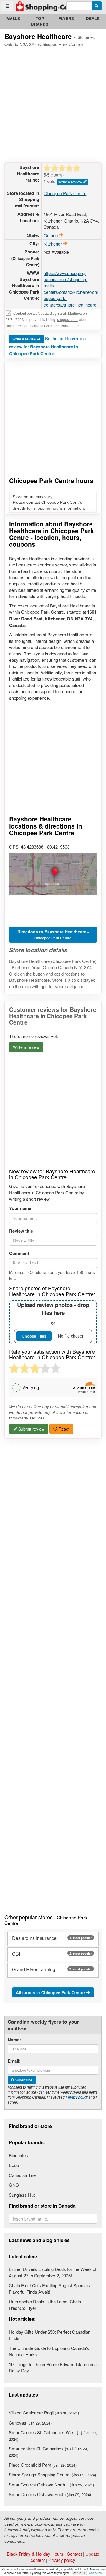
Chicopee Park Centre (65, 193)
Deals (93, 18)
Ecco (14, 2165)
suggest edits (68, 319)
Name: (14, 2040)
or (53, 1313)
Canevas (30, 2423)
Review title (21, 1231)
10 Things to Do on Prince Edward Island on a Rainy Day (53, 2367)
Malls (13, 18)
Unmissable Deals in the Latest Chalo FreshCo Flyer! (45, 2305)
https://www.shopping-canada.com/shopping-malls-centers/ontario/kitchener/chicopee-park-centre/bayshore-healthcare (71, 289)
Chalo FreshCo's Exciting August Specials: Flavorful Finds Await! (50, 2288)
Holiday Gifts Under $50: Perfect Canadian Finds (50, 2335)
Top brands (40, 21)
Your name (20, 1208)
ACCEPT (79, 2573)
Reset (63, 1429)
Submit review (31, 1429)
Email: (14, 2061)
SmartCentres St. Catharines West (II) (53, 2435)
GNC (14, 2185)
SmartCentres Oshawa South (50, 2494)
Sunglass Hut (22, 2195)
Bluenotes (18, 2155)
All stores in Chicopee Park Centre (51, 1992)
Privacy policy (77, 2097)
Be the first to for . (47, 346)
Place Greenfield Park (43, 2465)
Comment (19, 1253)
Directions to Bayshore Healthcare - (53, 935)
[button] (53, 874)
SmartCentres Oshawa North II (51, 2484)
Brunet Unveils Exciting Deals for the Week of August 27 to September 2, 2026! (53, 2272)
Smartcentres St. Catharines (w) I (48, 2452)
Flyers (66, 18)
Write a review (71, 182)
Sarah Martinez (70, 313)
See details (96, 2573)
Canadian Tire (22, 2175)
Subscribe (23, 2080)
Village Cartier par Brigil (44, 2413)
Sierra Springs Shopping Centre (52, 2474)
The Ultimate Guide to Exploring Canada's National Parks (49, 2351)
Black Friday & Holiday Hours (35, 2554)
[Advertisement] (53, 104)
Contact (74, 2554)
